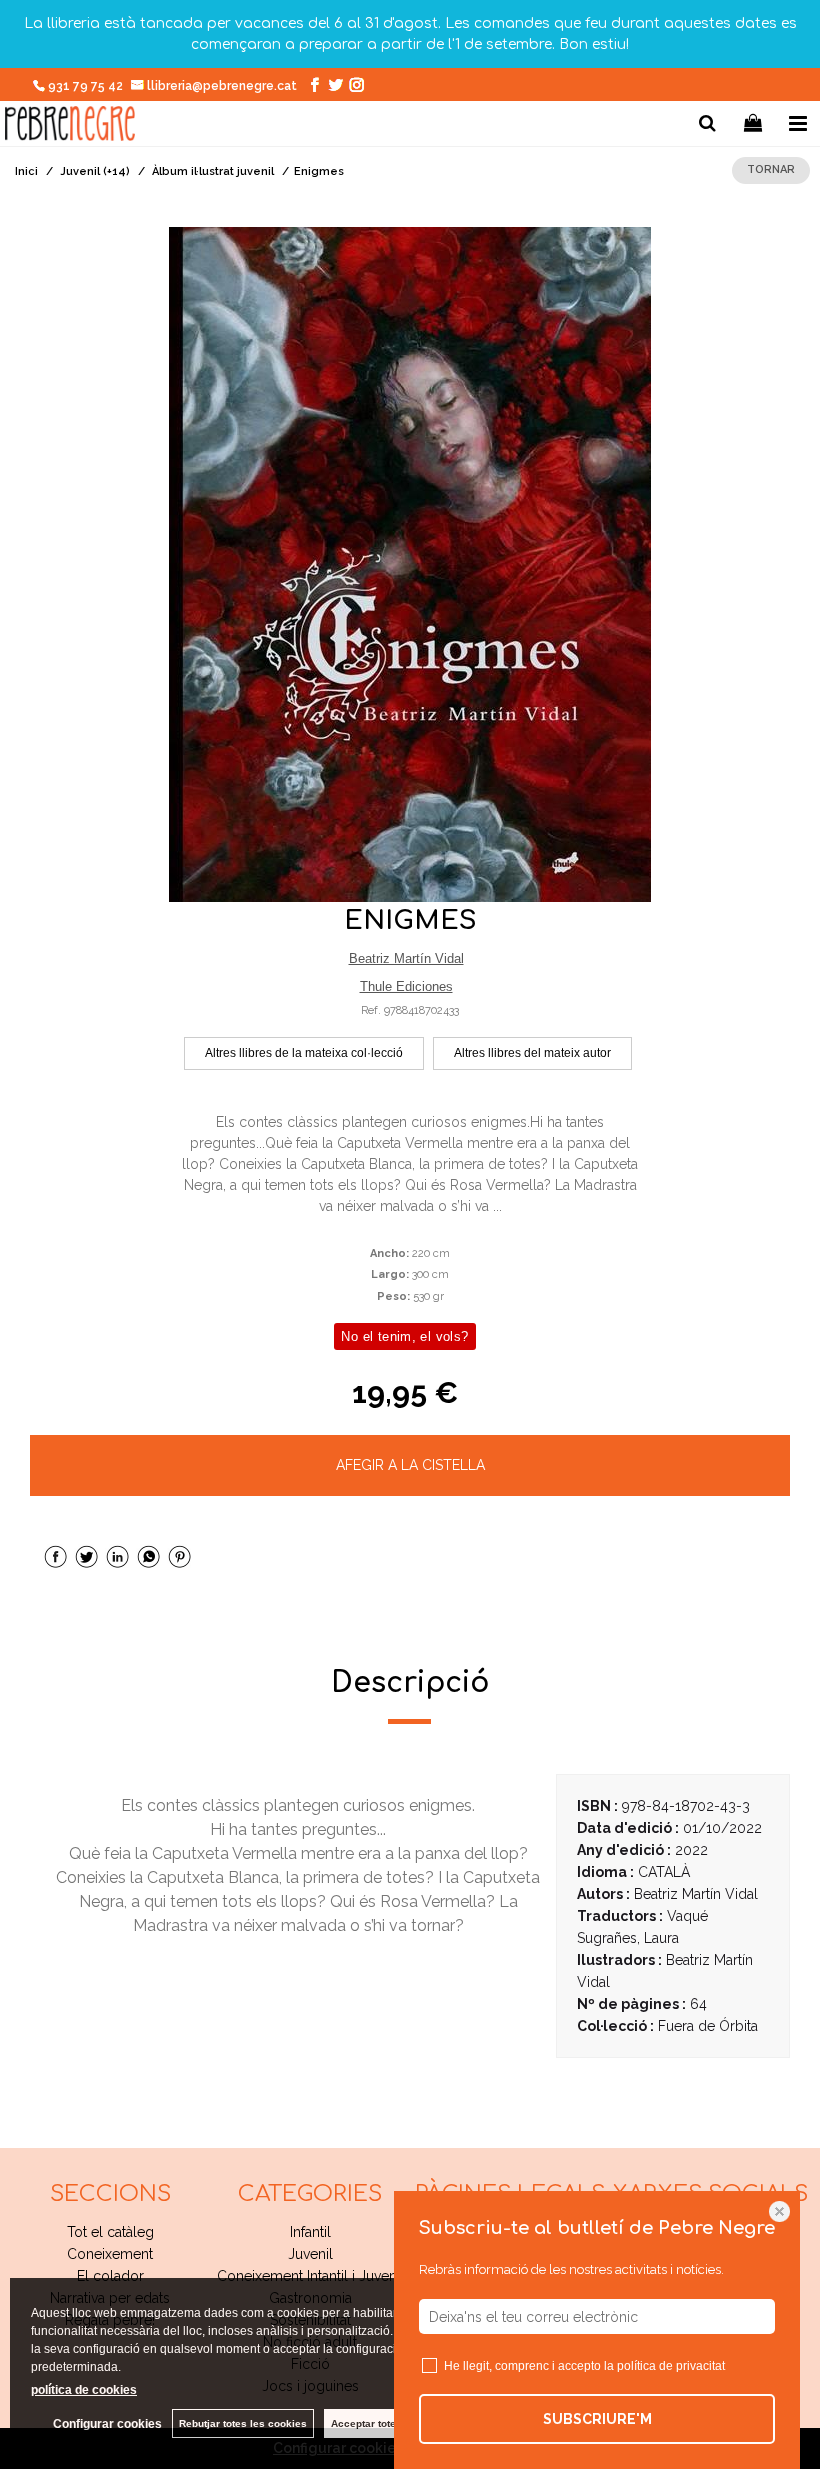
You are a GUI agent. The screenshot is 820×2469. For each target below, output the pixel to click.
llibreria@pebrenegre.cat (223, 86)
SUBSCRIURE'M (597, 2419)
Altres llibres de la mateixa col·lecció (304, 1053)
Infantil (310, 2232)
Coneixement (110, 2254)
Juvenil (310, 2254)
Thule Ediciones (406, 986)
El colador (110, 2276)
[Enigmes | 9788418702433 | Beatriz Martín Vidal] (410, 564)
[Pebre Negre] (70, 126)
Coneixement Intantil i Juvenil (310, 2276)
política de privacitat (671, 2366)
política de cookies (84, 2390)
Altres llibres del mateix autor (532, 1053)
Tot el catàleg (110, 2232)
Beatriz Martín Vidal (406, 958)
